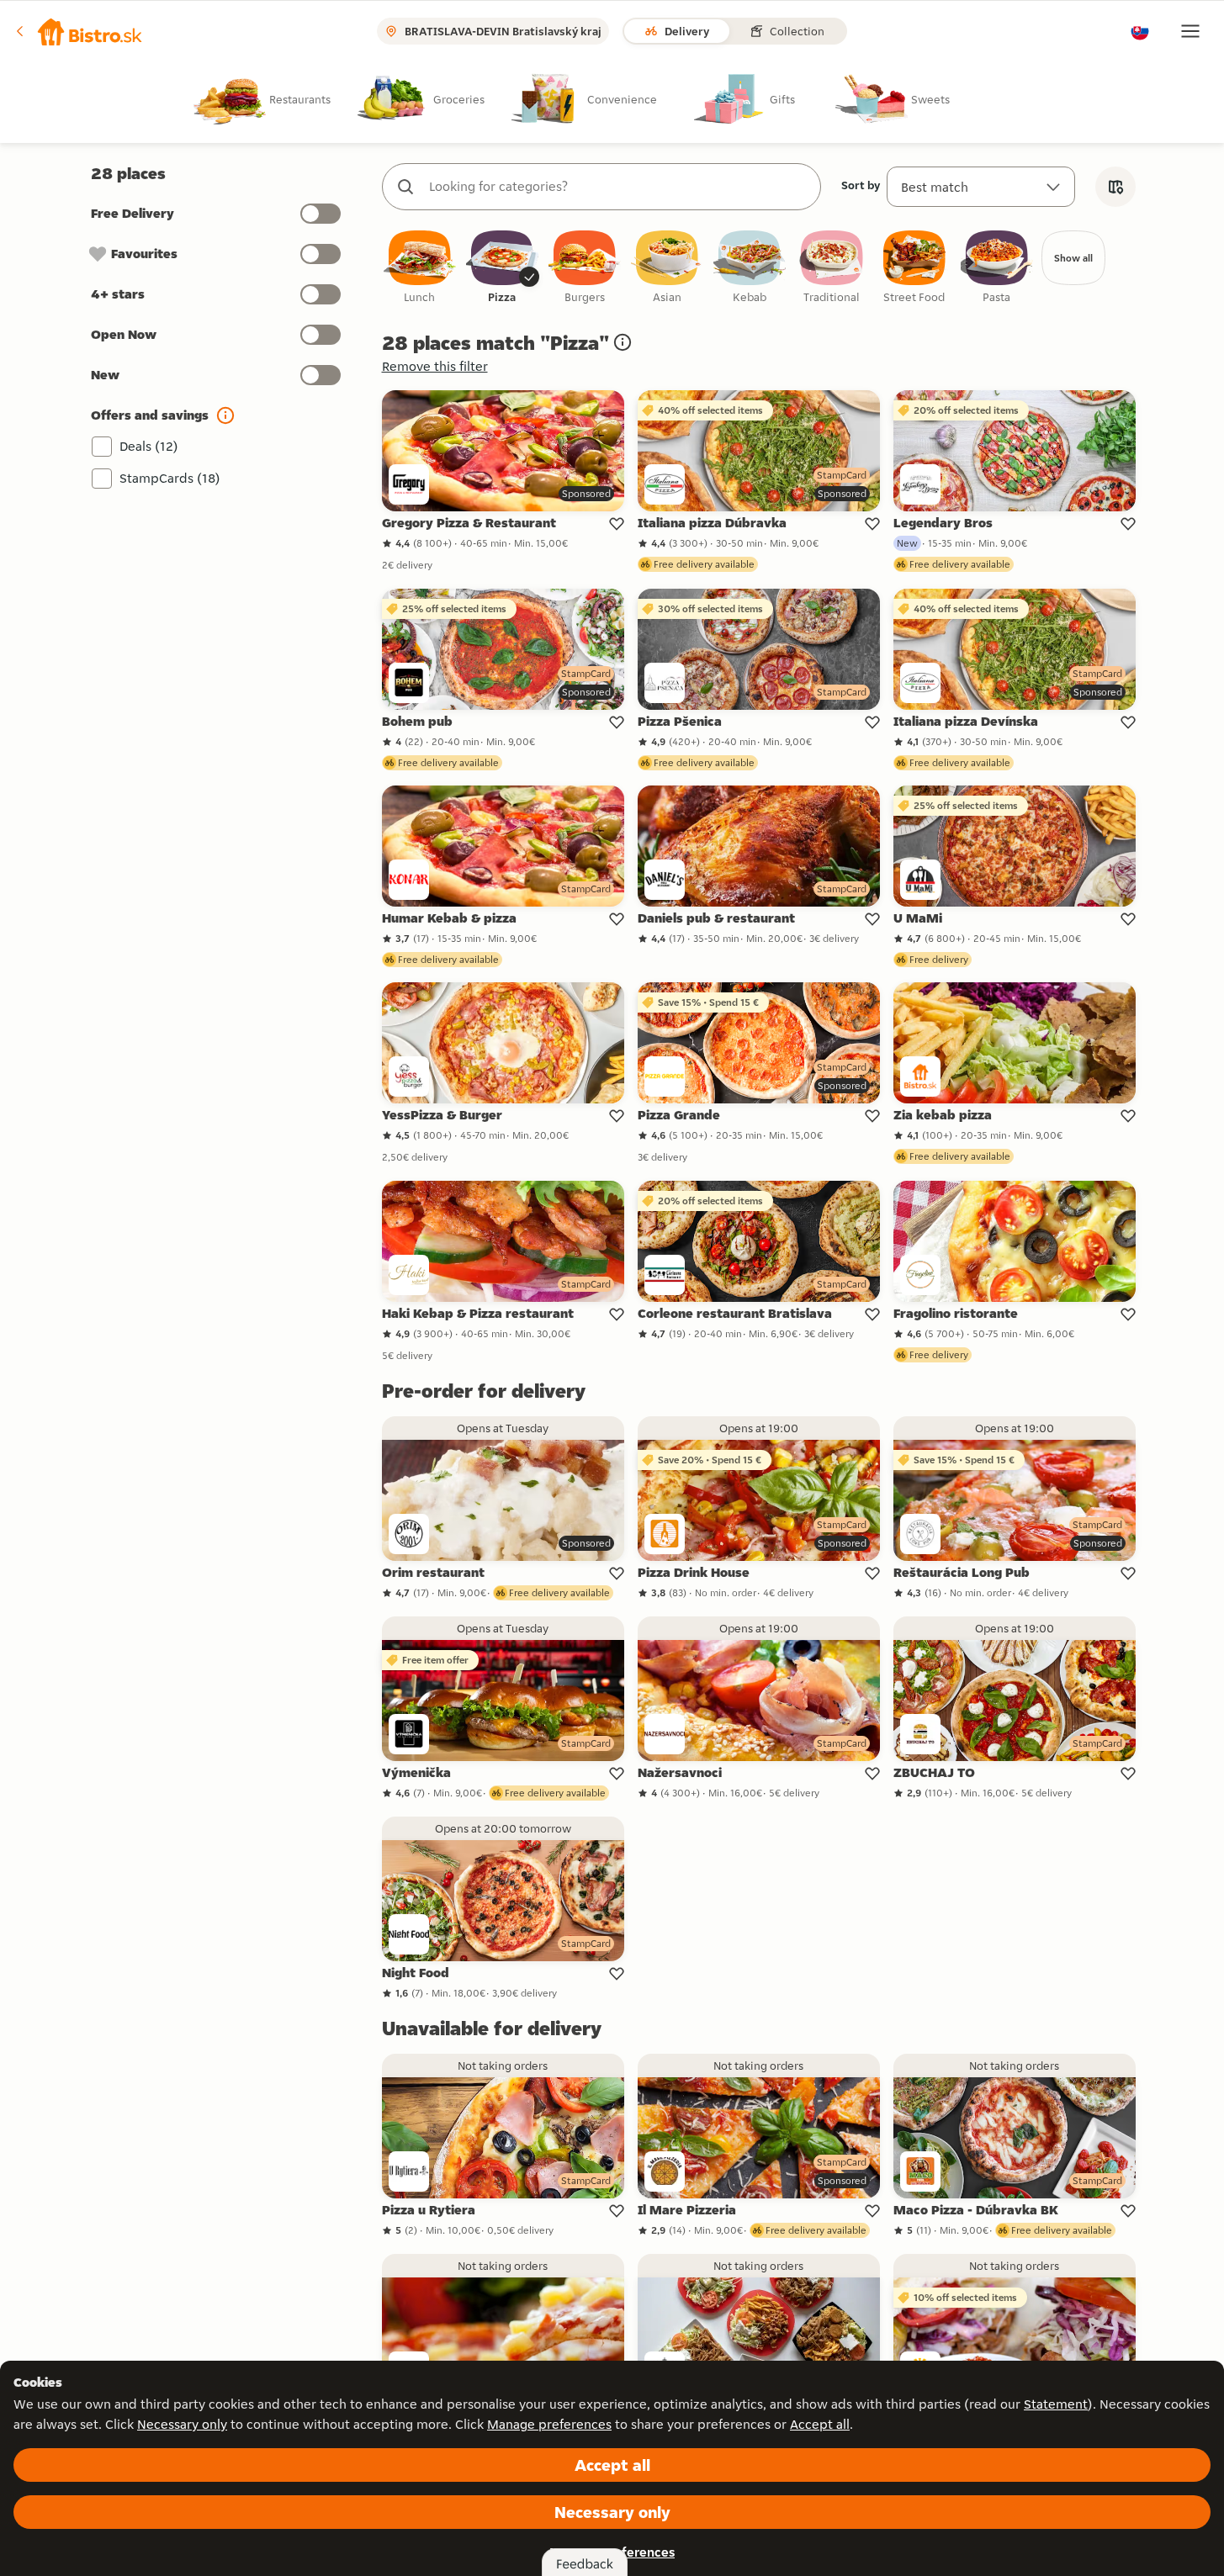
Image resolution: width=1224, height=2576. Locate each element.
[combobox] (618, 187)
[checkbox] (420, 268)
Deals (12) (149, 446)
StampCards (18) (170, 478)
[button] (79, 31)
